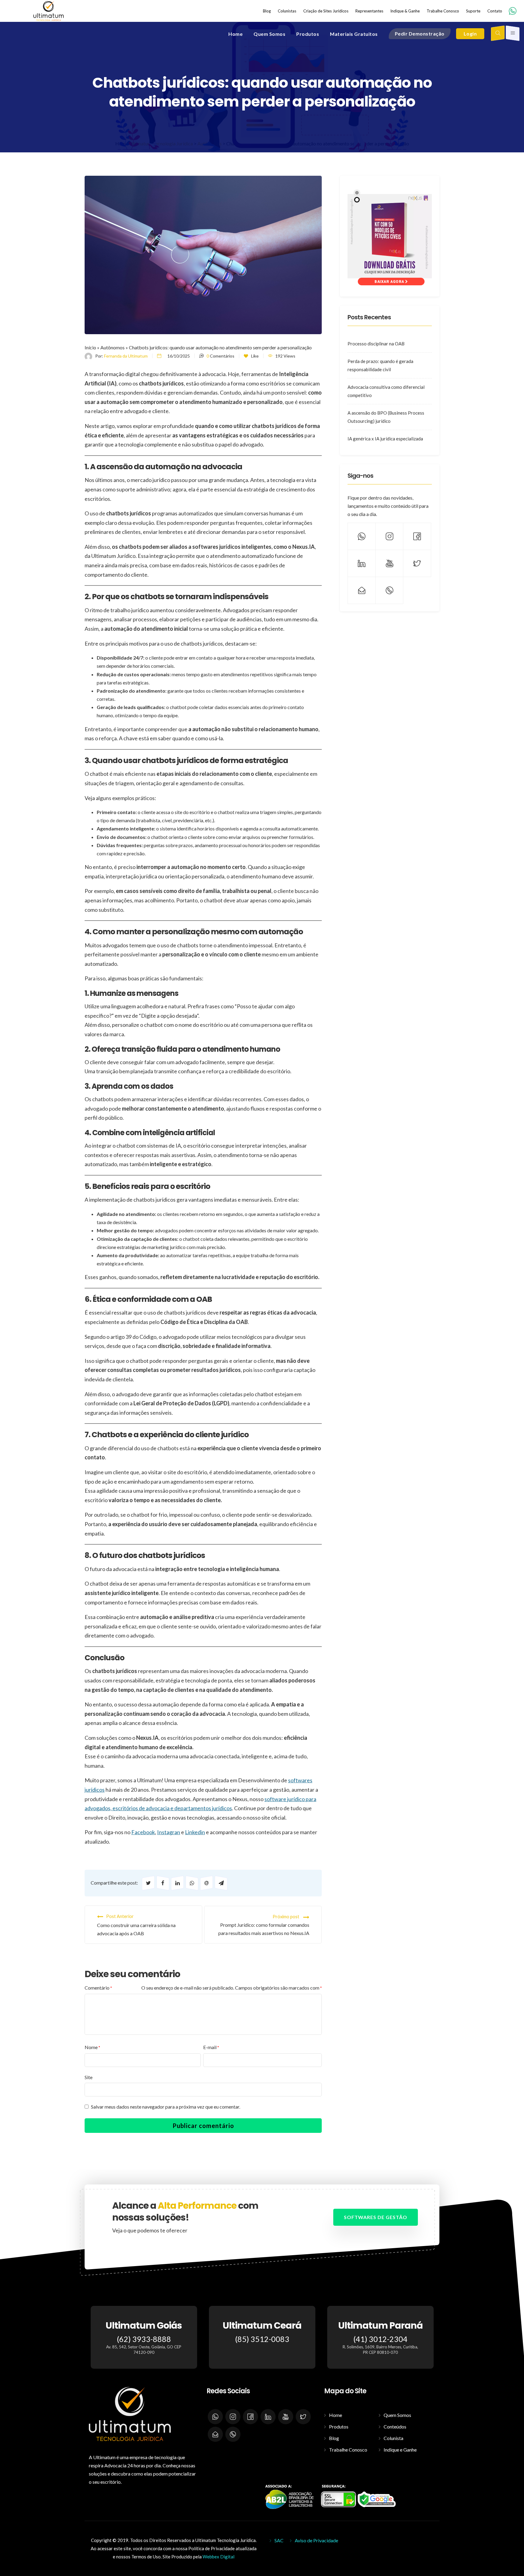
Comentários (220, 356)
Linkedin (195, 1832)
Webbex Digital (218, 2557)
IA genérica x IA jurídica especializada (385, 439)
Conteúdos (395, 2427)
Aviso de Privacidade (316, 2540)
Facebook (143, 1832)
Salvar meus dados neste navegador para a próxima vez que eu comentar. (166, 2107)
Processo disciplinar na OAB (376, 344)
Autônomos (113, 347)
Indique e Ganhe (400, 2450)
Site (89, 2077)
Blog (334, 2438)
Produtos (339, 2427)
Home (336, 2415)
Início (90, 347)
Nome (92, 2047)
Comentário (98, 1988)
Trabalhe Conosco (348, 2450)
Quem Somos (397, 2415)
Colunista (393, 2438)
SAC (279, 2540)
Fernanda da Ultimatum (126, 356)
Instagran (169, 1832)
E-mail (211, 2047)
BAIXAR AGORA (390, 282)
